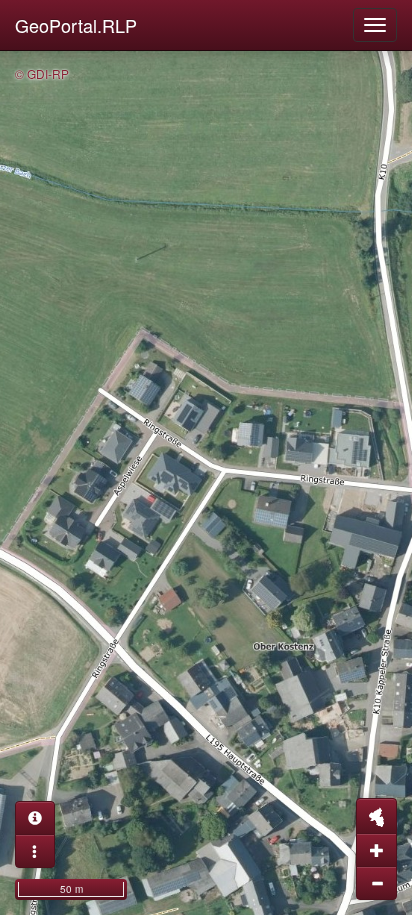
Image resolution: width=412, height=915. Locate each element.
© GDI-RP (42, 73)
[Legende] (35, 851)
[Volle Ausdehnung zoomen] (376, 816)
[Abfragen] (35, 818)
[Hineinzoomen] (376, 850)
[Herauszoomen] (376, 883)
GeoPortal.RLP (76, 25)
